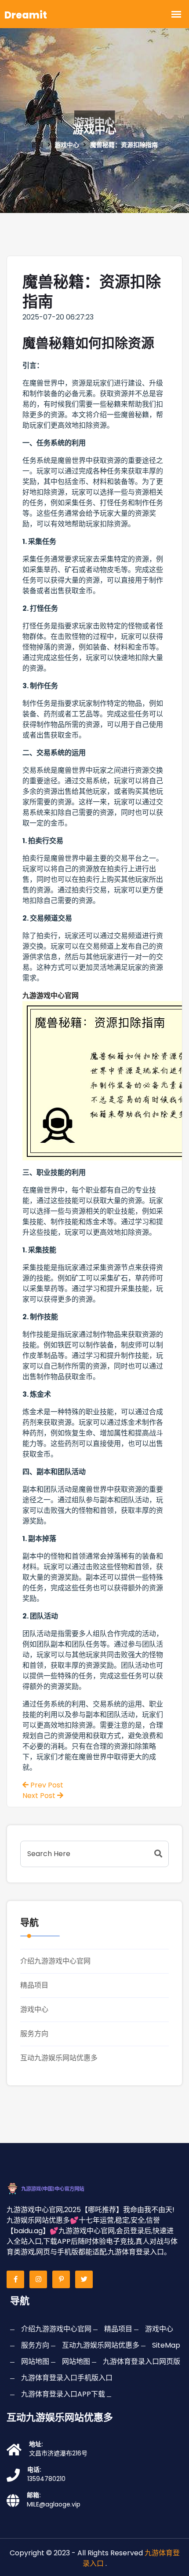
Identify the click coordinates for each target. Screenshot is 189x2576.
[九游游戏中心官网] (55, 2188)
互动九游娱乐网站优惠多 (59, 2058)
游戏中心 (34, 2009)
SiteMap (166, 2345)
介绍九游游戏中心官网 (55, 1961)
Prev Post (46, 1785)
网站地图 (35, 2361)
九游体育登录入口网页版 (142, 2361)
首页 (37, 145)
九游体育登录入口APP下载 (63, 2394)
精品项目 (34, 1985)
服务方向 (34, 2034)
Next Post (40, 1796)
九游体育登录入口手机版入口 (67, 2378)
